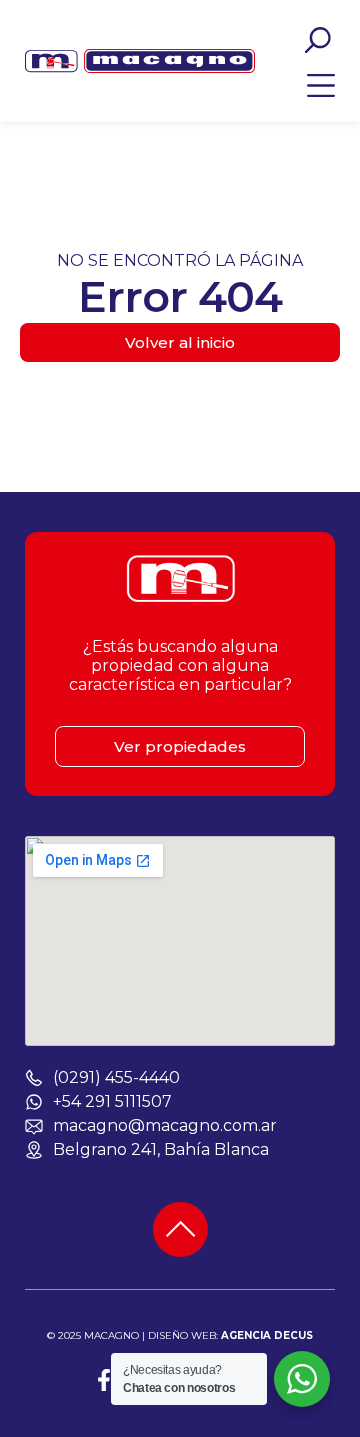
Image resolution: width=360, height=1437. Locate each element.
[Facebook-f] (104, 1380)
